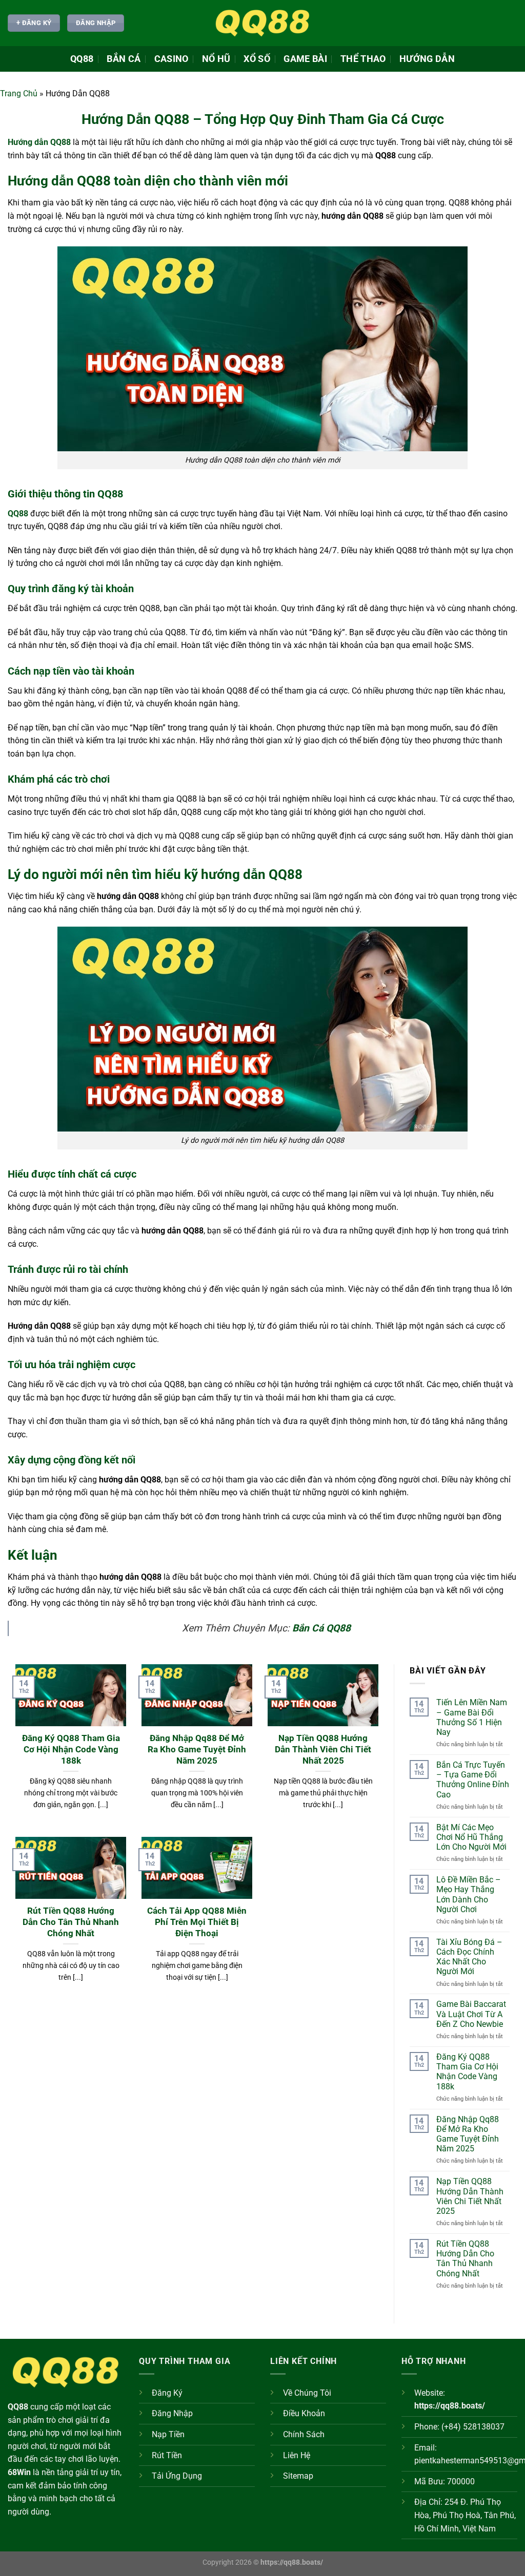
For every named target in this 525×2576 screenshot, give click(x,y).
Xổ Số (257, 59)
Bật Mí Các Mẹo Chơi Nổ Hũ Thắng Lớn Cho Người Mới (472, 1837)
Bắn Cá (124, 59)
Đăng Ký (167, 2393)
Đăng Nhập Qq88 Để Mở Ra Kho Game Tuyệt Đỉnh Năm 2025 (197, 1749)
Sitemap (298, 2476)
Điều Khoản (304, 2413)
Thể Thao (363, 59)
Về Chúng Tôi (307, 2393)
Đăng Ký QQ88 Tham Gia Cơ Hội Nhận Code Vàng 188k (71, 1749)
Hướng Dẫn (427, 59)
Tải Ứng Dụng (177, 2476)
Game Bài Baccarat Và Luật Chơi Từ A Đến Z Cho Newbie (471, 2014)
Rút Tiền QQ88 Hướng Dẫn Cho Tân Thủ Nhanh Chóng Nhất (71, 1922)
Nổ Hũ (216, 59)
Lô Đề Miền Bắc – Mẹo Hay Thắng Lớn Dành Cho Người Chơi (469, 1894)
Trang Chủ (19, 93)
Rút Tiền (167, 2455)
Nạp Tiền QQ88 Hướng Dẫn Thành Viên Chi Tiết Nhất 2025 (323, 1749)
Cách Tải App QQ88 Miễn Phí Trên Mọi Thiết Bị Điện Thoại (197, 1922)
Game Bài (305, 59)
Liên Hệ (297, 2455)
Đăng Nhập (172, 2413)
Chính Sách (304, 2434)
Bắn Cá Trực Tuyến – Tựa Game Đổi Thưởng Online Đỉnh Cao (473, 1780)
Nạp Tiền (168, 2434)
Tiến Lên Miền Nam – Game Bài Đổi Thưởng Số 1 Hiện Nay (472, 1717)
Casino (171, 59)
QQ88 (82, 59)
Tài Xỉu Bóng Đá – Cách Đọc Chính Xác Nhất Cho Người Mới (469, 1957)
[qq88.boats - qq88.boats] (262, 23)
